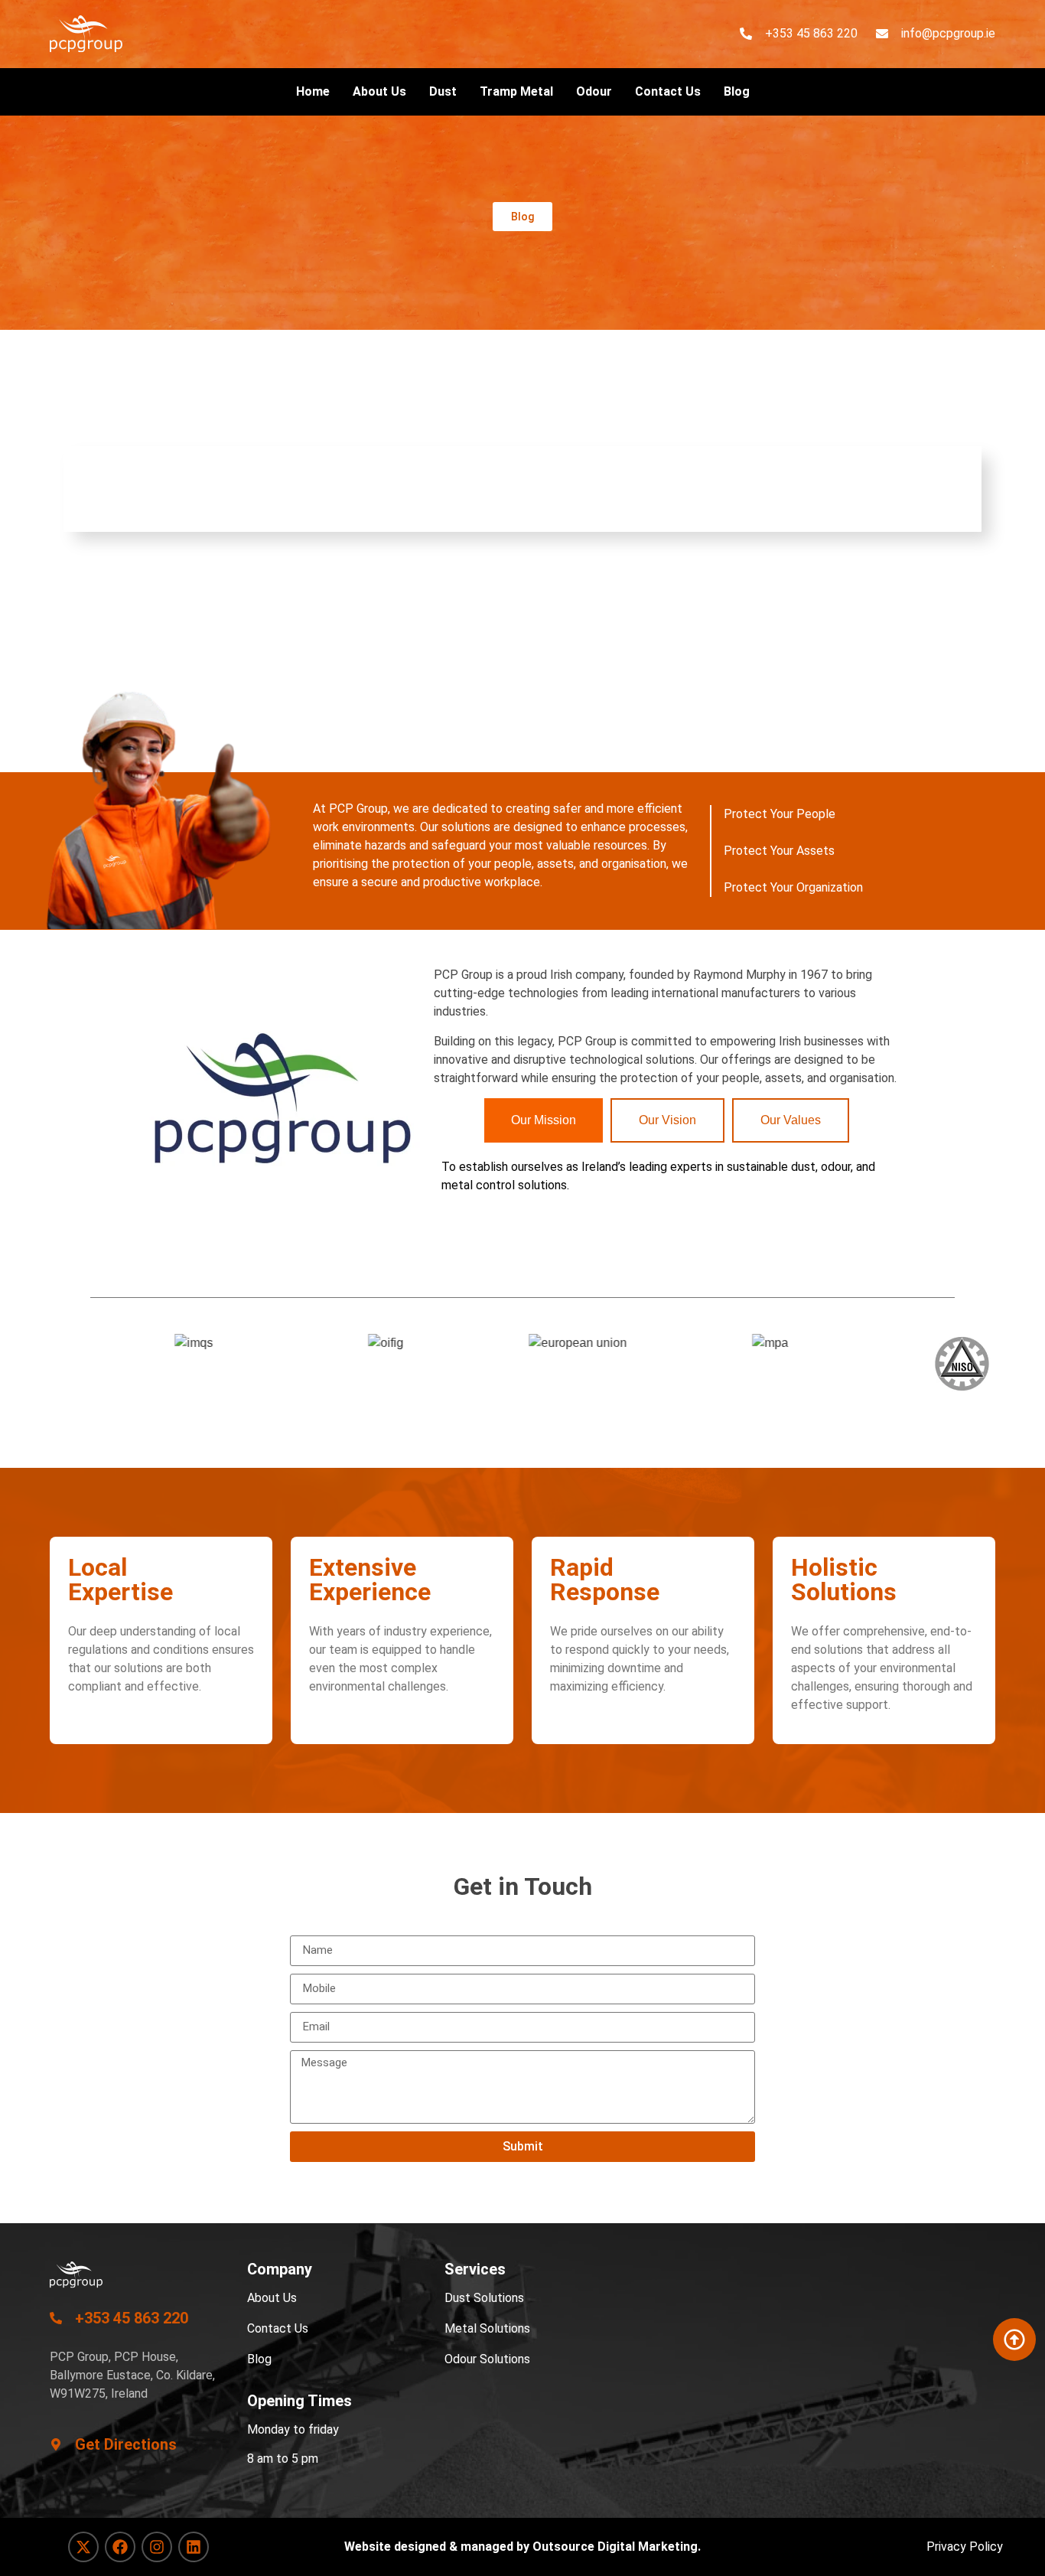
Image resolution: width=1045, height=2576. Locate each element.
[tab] (544, 1120)
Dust (443, 91)
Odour (594, 91)
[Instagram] (157, 2547)
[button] (522, 217)
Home (313, 91)
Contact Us (668, 91)
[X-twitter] (83, 2547)
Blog (737, 91)
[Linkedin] (194, 2547)
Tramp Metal (516, 91)
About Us (379, 91)
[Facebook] (120, 2547)
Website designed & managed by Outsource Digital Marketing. (522, 2547)
